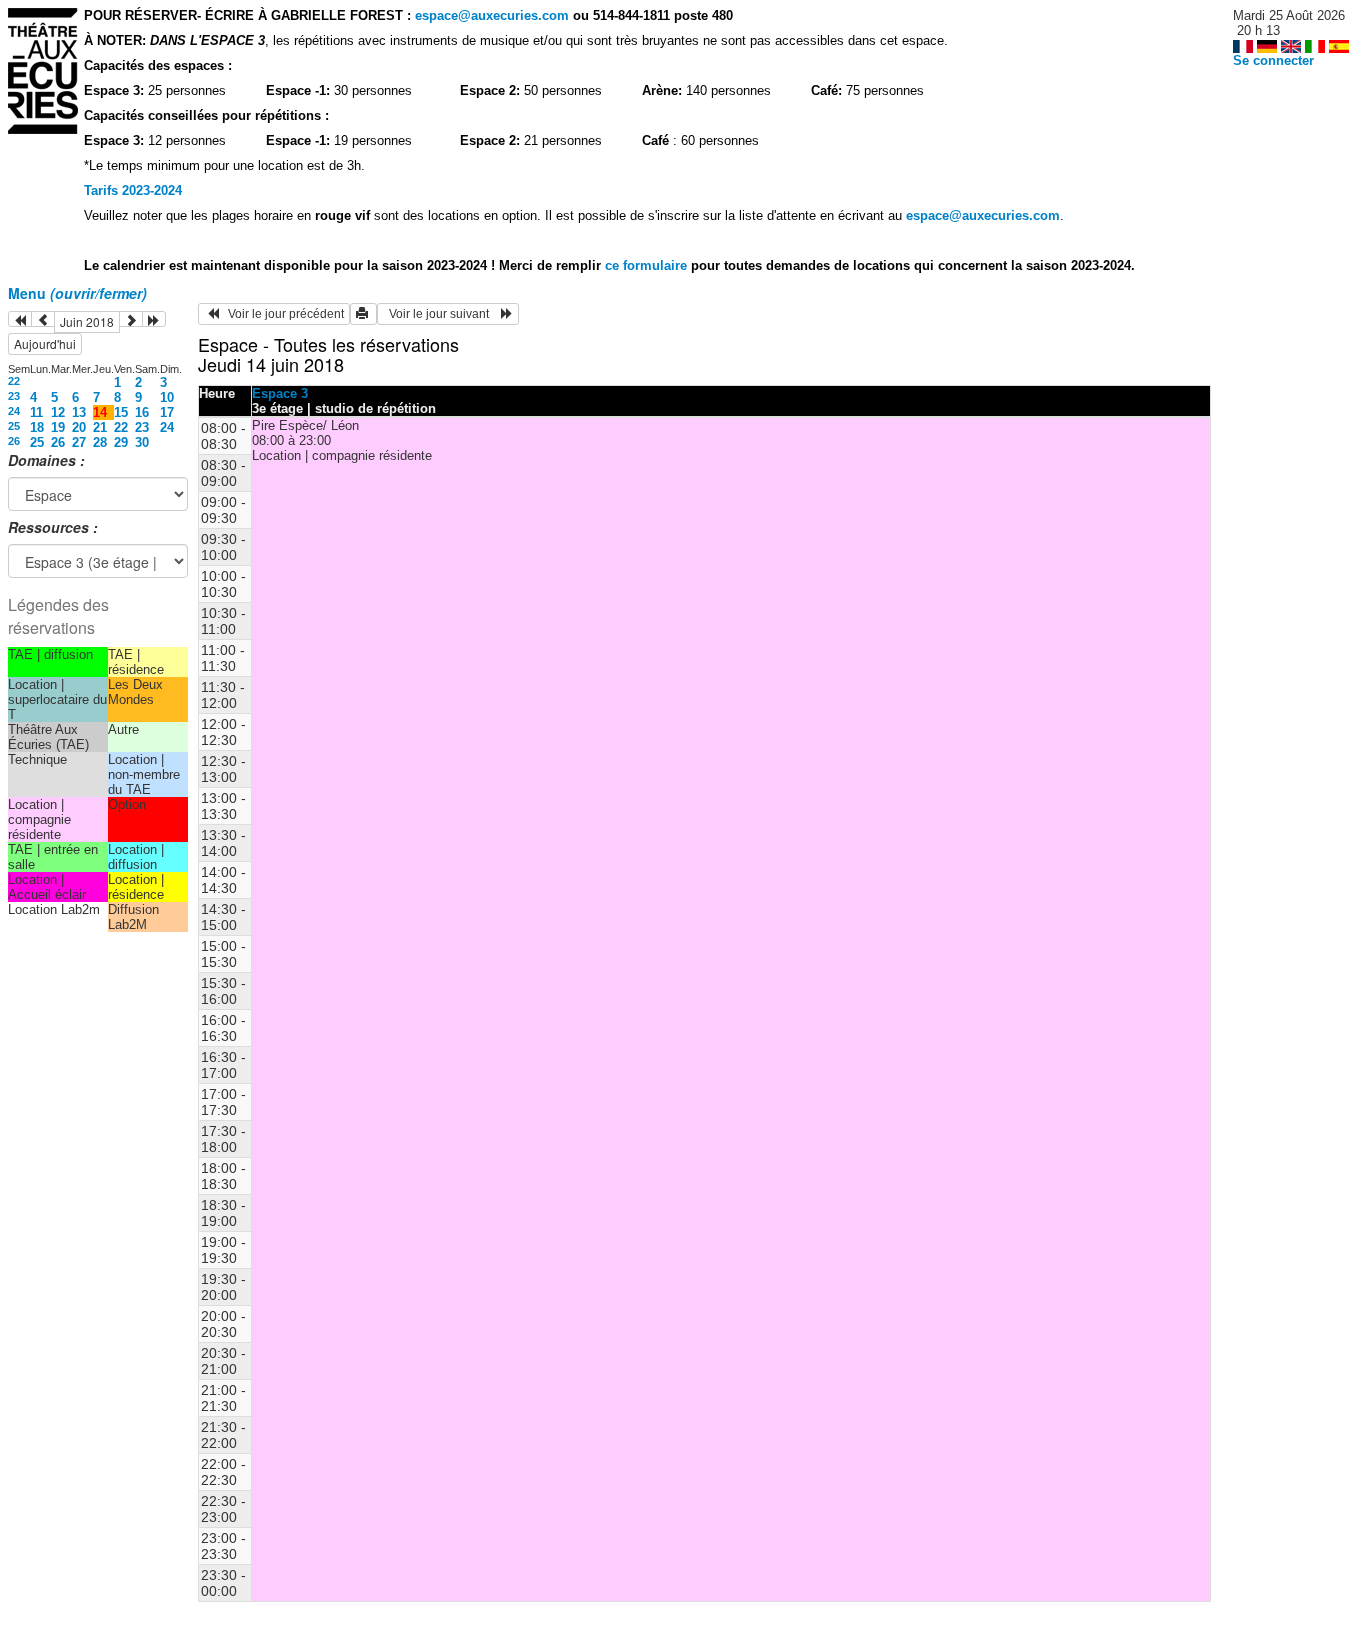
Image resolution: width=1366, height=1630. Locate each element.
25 (14, 426)
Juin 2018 (87, 321)
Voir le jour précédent (281, 314)
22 (14, 381)
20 (79, 427)
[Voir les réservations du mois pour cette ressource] (43, 319)
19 (58, 427)
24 (14, 411)
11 (36, 412)
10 (167, 397)
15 (121, 412)
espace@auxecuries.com (492, 15)
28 (100, 442)
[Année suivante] (154, 319)
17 (167, 412)
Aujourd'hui (45, 343)
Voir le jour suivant (442, 314)
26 (14, 441)
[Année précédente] (20, 319)
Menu (77, 293)
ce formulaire (648, 265)
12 (58, 412)
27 (79, 442)
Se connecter (1273, 60)
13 (79, 412)
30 (142, 442)
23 (14, 396)
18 (37, 427)
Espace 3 (280, 393)
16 (142, 412)
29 (121, 442)
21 (100, 427)
